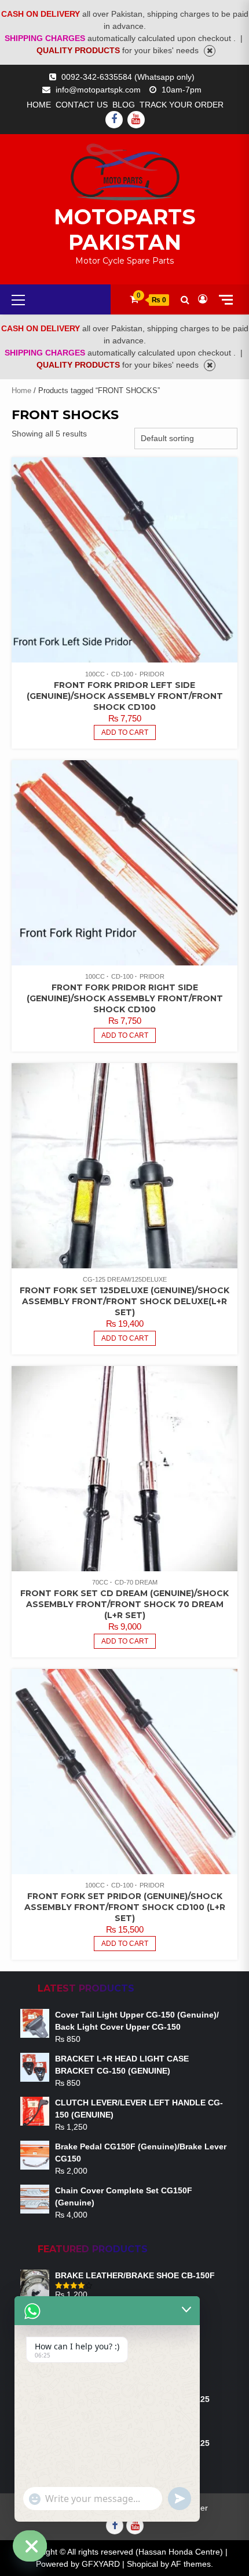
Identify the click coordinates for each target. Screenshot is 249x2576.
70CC (100, 1582)
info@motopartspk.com (98, 90)
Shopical (142, 2564)
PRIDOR (152, 674)
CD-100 (122, 674)
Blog (124, 105)
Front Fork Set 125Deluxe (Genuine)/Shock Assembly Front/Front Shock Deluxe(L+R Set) (124, 1301)
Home (39, 105)
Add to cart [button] (125, 732)
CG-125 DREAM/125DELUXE (125, 1279)
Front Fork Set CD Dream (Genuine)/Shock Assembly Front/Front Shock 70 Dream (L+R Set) (124, 1604)
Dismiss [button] (210, 51)
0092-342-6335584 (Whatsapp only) (128, 77)
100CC (95, 674)
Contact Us (82, 105)
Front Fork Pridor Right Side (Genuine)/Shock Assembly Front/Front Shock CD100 (125, 998)
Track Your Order (182, 105)
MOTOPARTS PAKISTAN (125, 230)
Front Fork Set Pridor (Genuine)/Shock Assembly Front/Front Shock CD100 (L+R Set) (125, 1907)
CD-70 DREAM (136, 1582)
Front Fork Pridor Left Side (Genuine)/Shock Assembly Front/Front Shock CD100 (125, 696)
